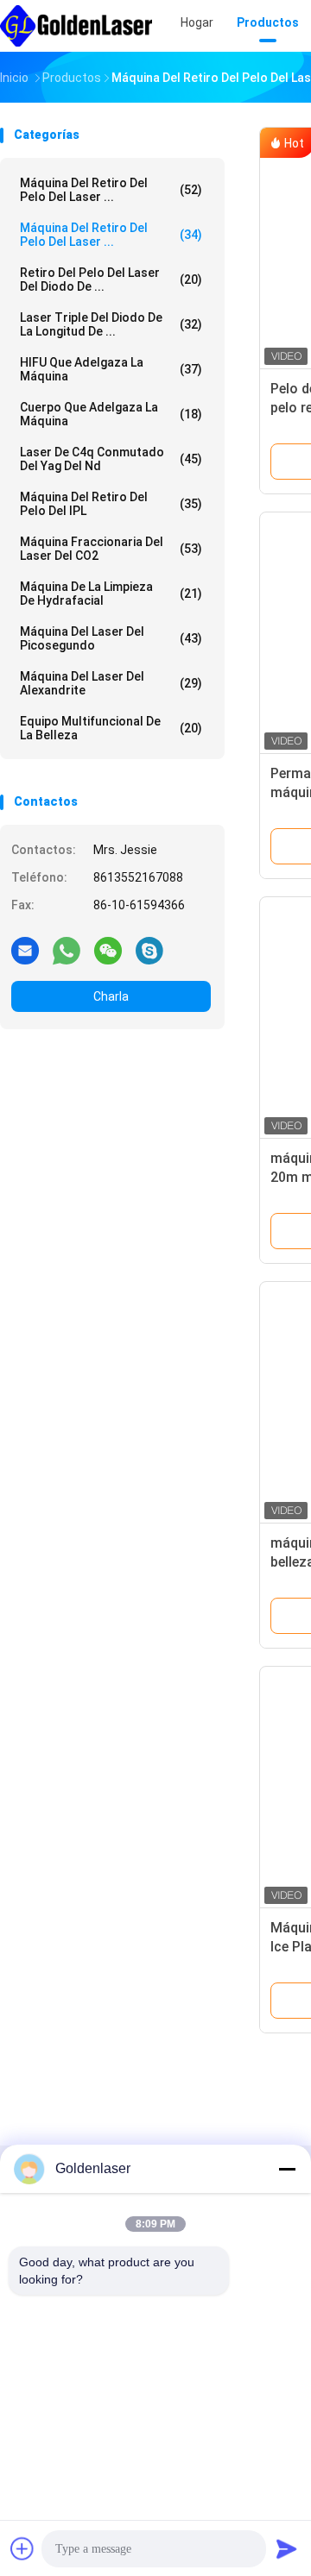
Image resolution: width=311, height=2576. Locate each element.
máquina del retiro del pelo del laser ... (111, 190)
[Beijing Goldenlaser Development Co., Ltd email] (25, 950)
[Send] (287, 2548)
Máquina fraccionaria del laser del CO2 (111, 549)
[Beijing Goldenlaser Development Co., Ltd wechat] (108, 950)
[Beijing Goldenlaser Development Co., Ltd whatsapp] (67, 950)
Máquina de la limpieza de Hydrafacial (111, 594)
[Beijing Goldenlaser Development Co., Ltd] (76, 26)
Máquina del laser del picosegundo (111, 638)
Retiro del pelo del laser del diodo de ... (111, 280)
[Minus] (287, 2169)
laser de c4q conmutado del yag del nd (111, 459)
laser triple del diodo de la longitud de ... (111, 324)
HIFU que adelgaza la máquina (111, 369)
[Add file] (22, 2548)
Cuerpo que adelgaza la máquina (111, 414)
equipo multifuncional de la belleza (111, 728)
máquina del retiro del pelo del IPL (111, 504)
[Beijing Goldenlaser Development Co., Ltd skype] (149, 950)
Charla (111, 996)
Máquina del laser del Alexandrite (111, 683)
